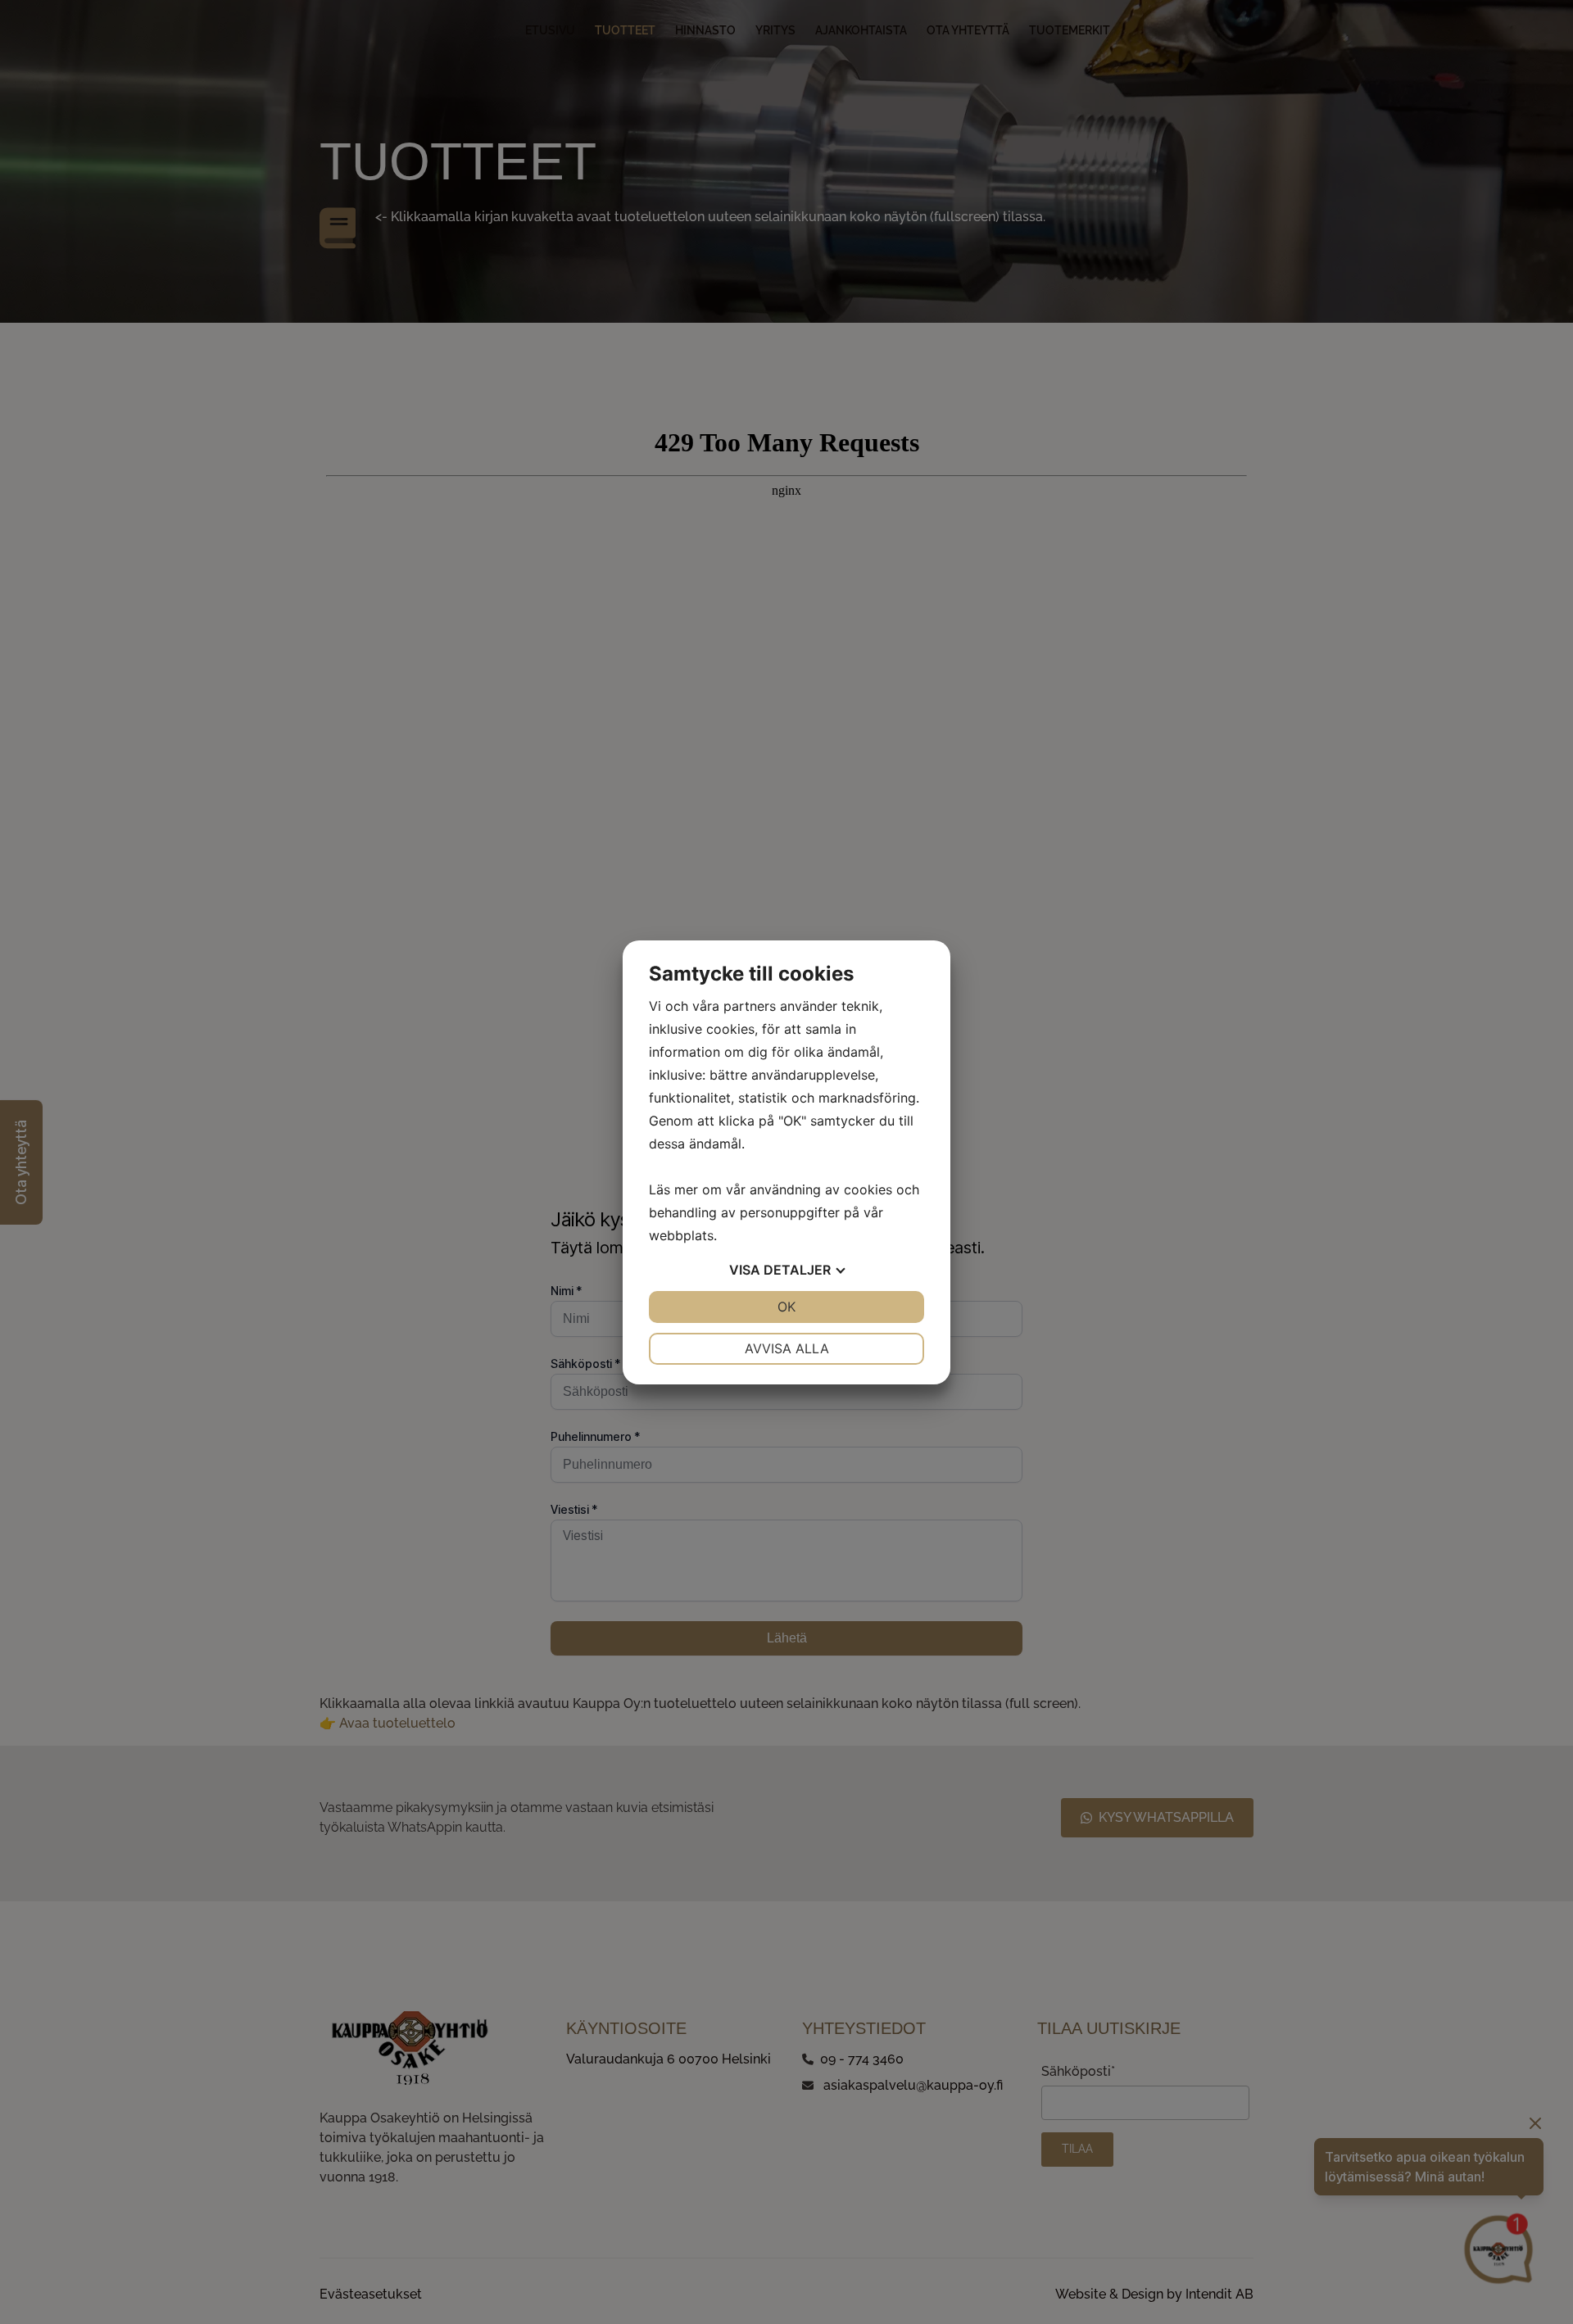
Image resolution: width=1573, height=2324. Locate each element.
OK (786, 1307)
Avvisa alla (787, 1348)
